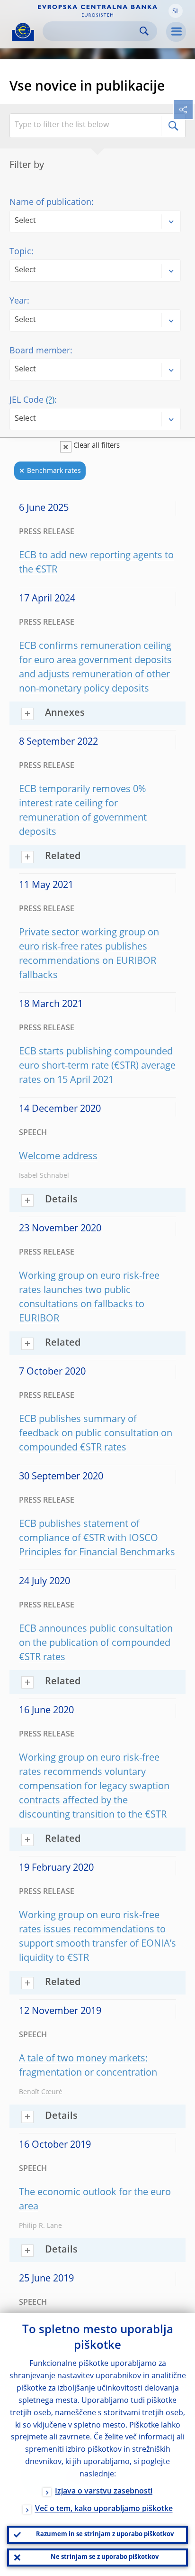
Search (144, 31)
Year (18, 301)
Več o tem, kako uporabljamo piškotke (104, 2509)
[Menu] (176, 32)
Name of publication (50, 203)
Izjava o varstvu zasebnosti (104, 2492)
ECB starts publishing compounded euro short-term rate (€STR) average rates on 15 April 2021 (97, 1066)
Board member (40, 351)
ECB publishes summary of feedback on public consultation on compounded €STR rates (96, 1434)
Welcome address (58, 1157)
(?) (50, 400)
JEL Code (32, 400)
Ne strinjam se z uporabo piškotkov (105, 2557)
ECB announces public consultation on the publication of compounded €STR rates (96, 1643)
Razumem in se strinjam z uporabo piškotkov (105, 2534)
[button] (176, 11)
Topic (20, 252)
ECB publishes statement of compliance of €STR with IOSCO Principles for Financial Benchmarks (97, 1539)
